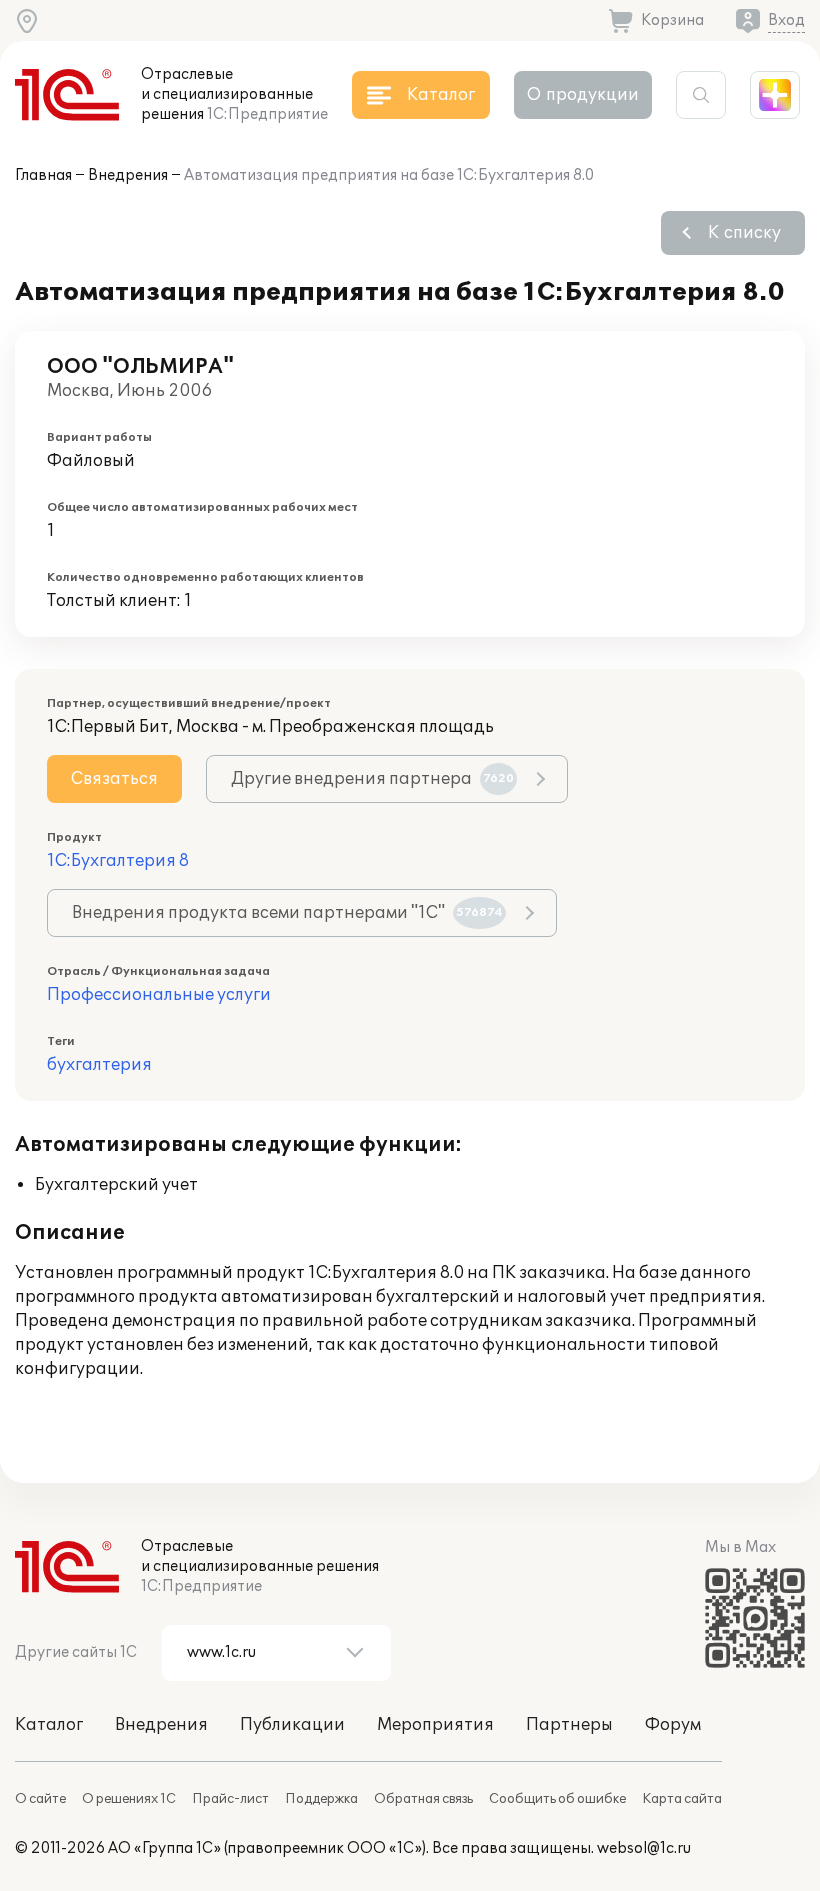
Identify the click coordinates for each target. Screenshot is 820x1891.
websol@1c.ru (644, 1848)
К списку (744, 233)
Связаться (114, 779)
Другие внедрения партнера (372, 779)
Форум (673, 1725)
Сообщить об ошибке (557, 1799)
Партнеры (569, 1725)
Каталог (49, 1725)
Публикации (292, 1725)
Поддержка (321, 1799)
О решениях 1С (129, 1799)
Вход (786, 20)
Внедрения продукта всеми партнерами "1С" (287, 913)
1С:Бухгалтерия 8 (118, 861)
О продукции (583, 95)
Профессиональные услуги (159, 995)
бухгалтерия (99, 1065)
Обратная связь (423, 1799)
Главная (43, 175)
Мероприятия (435, 1725)
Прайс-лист (230, 1799)
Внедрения (128, 175)
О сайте (40, 1799)
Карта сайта (682, 1799)
